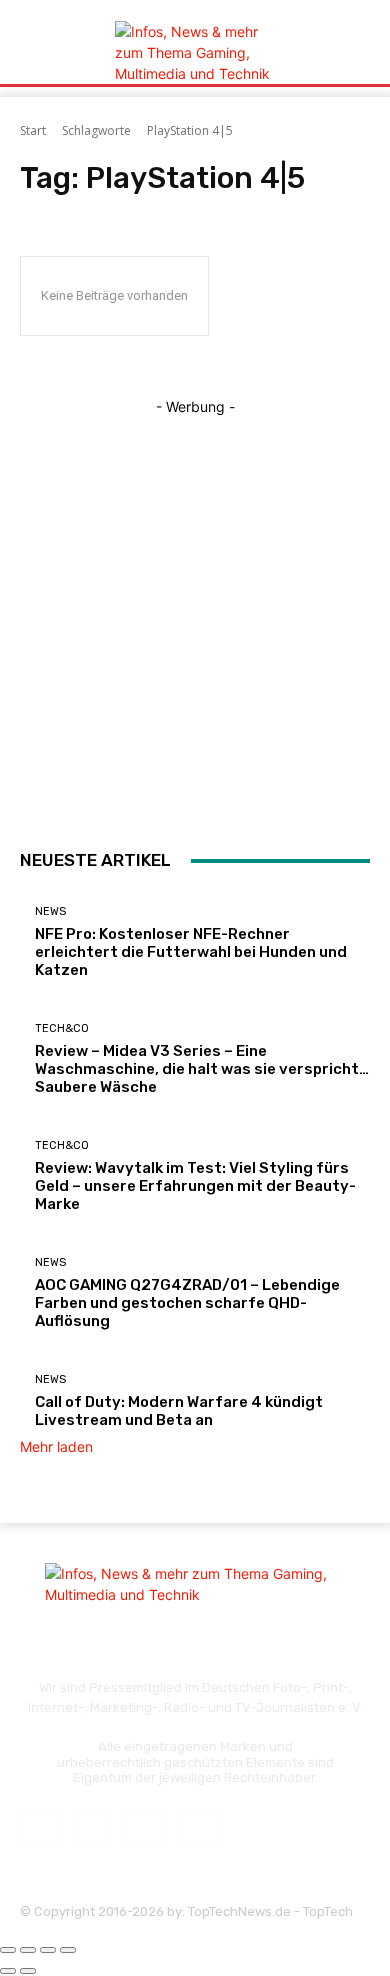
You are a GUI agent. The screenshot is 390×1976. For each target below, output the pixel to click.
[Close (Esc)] (8, 1950)
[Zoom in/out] (68, 1950)
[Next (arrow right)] (28, 1971)
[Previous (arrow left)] (8, 1971)
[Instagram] (92, 1827)
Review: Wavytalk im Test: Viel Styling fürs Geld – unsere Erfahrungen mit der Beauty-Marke (195, 1186)
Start (33, 130)
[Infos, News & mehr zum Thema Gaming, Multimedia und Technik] (195, 52)
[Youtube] (199, 1827)
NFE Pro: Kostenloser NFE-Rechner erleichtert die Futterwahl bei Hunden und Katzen (191, 952)
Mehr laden (56, 1446)
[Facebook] (39, 1827)
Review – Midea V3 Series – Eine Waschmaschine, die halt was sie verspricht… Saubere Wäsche (202, 1069)
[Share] (28, 1950)
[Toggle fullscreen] (48, 1950)
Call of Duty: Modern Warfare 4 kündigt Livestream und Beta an (179, 1411)
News (50, 911)
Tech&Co (62, 1028)
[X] (145, 1827)
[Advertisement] (195, 612)
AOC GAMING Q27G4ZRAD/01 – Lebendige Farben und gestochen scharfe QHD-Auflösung (187, 1303)
